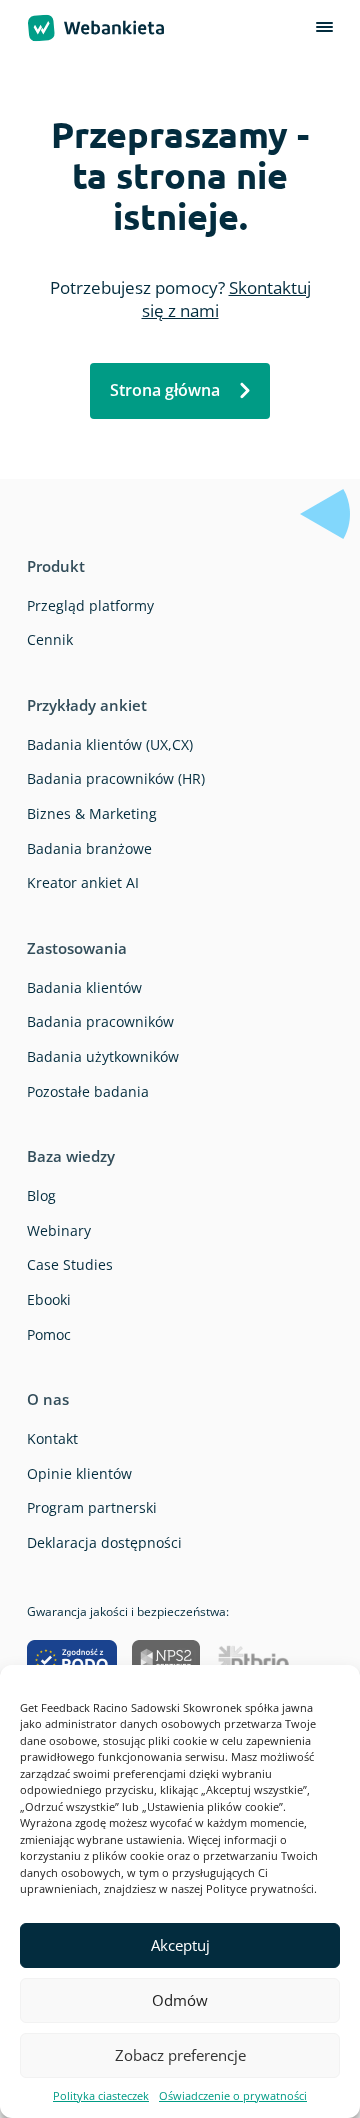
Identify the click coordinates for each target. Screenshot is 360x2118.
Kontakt (52, 1438)
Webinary (59, 1230)
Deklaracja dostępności (104, 1542)
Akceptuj (180, 1945)
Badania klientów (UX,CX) (110, 744)
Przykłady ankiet (87, 705)
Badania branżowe (89, 848)
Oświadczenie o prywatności (233, 2095)
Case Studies (70, 1264)
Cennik (50, 639)
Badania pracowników (100, 1021)
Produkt (56, 566)
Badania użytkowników (103, 1056)
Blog (41, 1195)
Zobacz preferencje (180, 2055)
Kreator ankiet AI (83, 882)
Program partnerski (92, 1507)
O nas (48, 1399)
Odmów (180, 2000)
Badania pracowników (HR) (116, 778)
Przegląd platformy (90, 605)
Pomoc (49, 1334)
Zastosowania (77, 948)
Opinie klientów (79, 1473)
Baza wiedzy (71, 1156)
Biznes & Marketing (92, 813)
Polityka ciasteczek (101, 2095)
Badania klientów (84, 987)
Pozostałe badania (88, 1091)
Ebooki (49, 1299)
